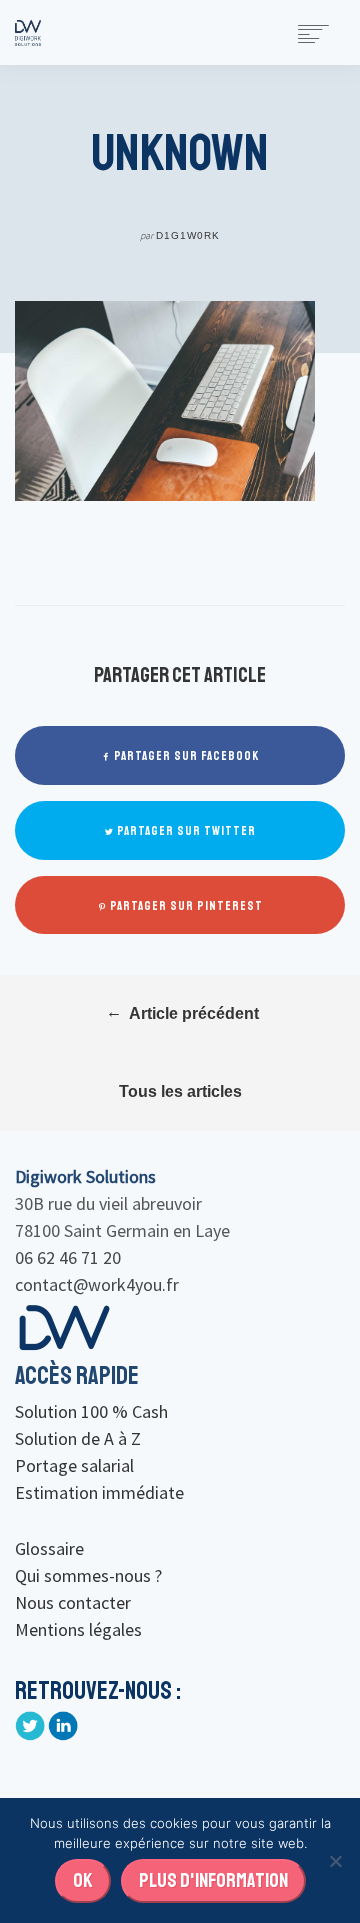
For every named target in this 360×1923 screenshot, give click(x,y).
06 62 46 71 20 (68, 1257)
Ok (83, 1880)
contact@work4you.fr (97, 1284)
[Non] (335, 1861)
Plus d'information (213, 1880)
